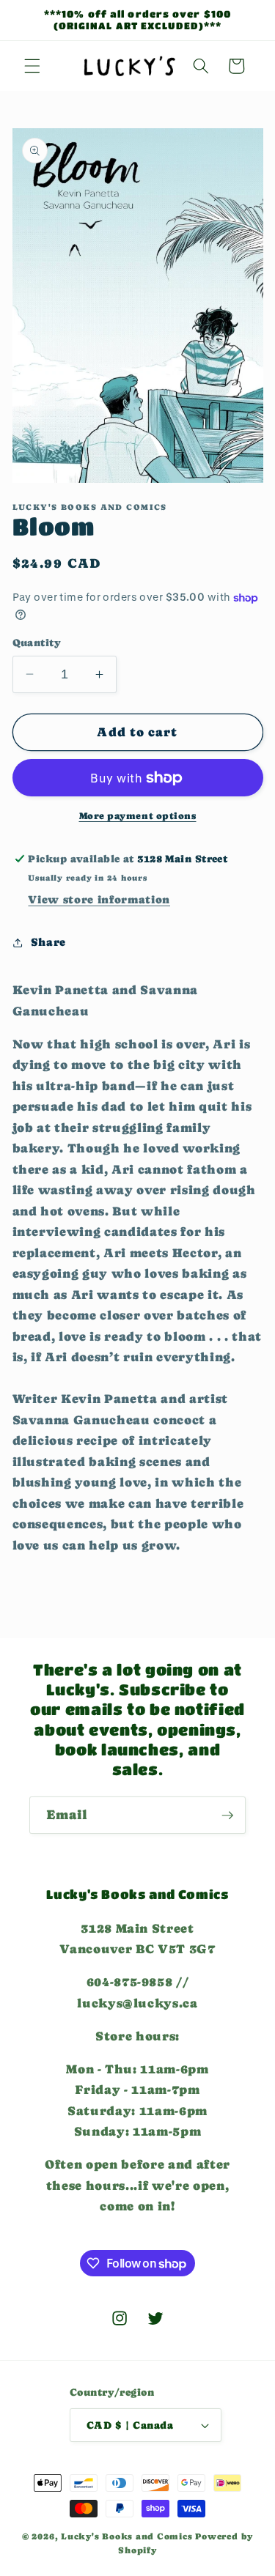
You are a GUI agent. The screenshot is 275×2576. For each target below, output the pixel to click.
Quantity (37, 643)
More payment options (138, 816)
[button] (32, 66)
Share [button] (48, 942)
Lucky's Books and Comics (126, 2536)
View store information (99, 900)
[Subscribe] (227, 1816)
